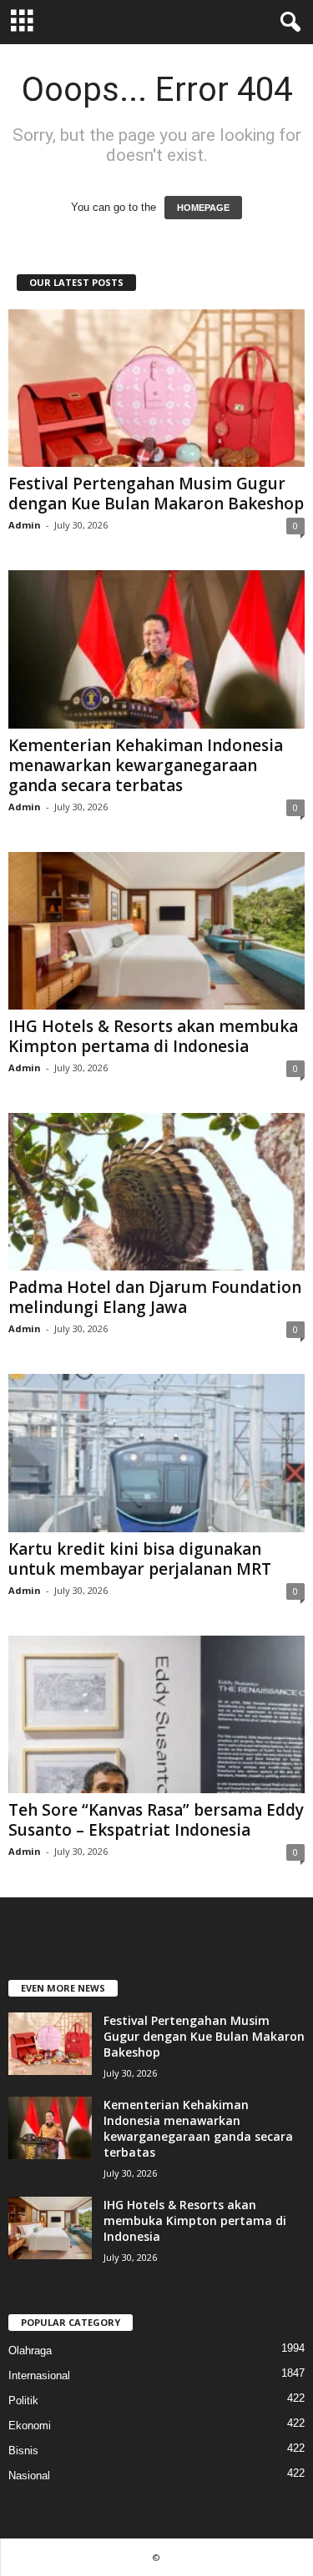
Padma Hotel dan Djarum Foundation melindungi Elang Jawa (155, 1297)
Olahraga (30, 2350)
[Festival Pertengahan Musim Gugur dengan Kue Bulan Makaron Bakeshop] (156, 388)
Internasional (39, 2376)
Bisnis (23, 2451)
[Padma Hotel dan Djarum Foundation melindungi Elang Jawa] (156, 1192)
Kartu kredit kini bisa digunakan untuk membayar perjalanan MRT (140, 1559)
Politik (23, 2401)
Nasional (29, 2476)
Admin (25, 525)
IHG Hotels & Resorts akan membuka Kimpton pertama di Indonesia (153, 1036)
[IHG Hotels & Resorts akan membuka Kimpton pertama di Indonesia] (156, 931)
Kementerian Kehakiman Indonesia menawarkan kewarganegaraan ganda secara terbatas (146, 765)
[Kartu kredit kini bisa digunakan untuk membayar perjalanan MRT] (156, 1453)
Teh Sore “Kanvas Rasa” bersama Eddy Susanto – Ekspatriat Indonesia (156, 1820)
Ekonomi (30, 2426)
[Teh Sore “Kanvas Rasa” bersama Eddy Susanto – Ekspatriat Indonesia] (156, 1714)
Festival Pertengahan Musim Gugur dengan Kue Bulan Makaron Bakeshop (156, 494)
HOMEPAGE (203, 208)
